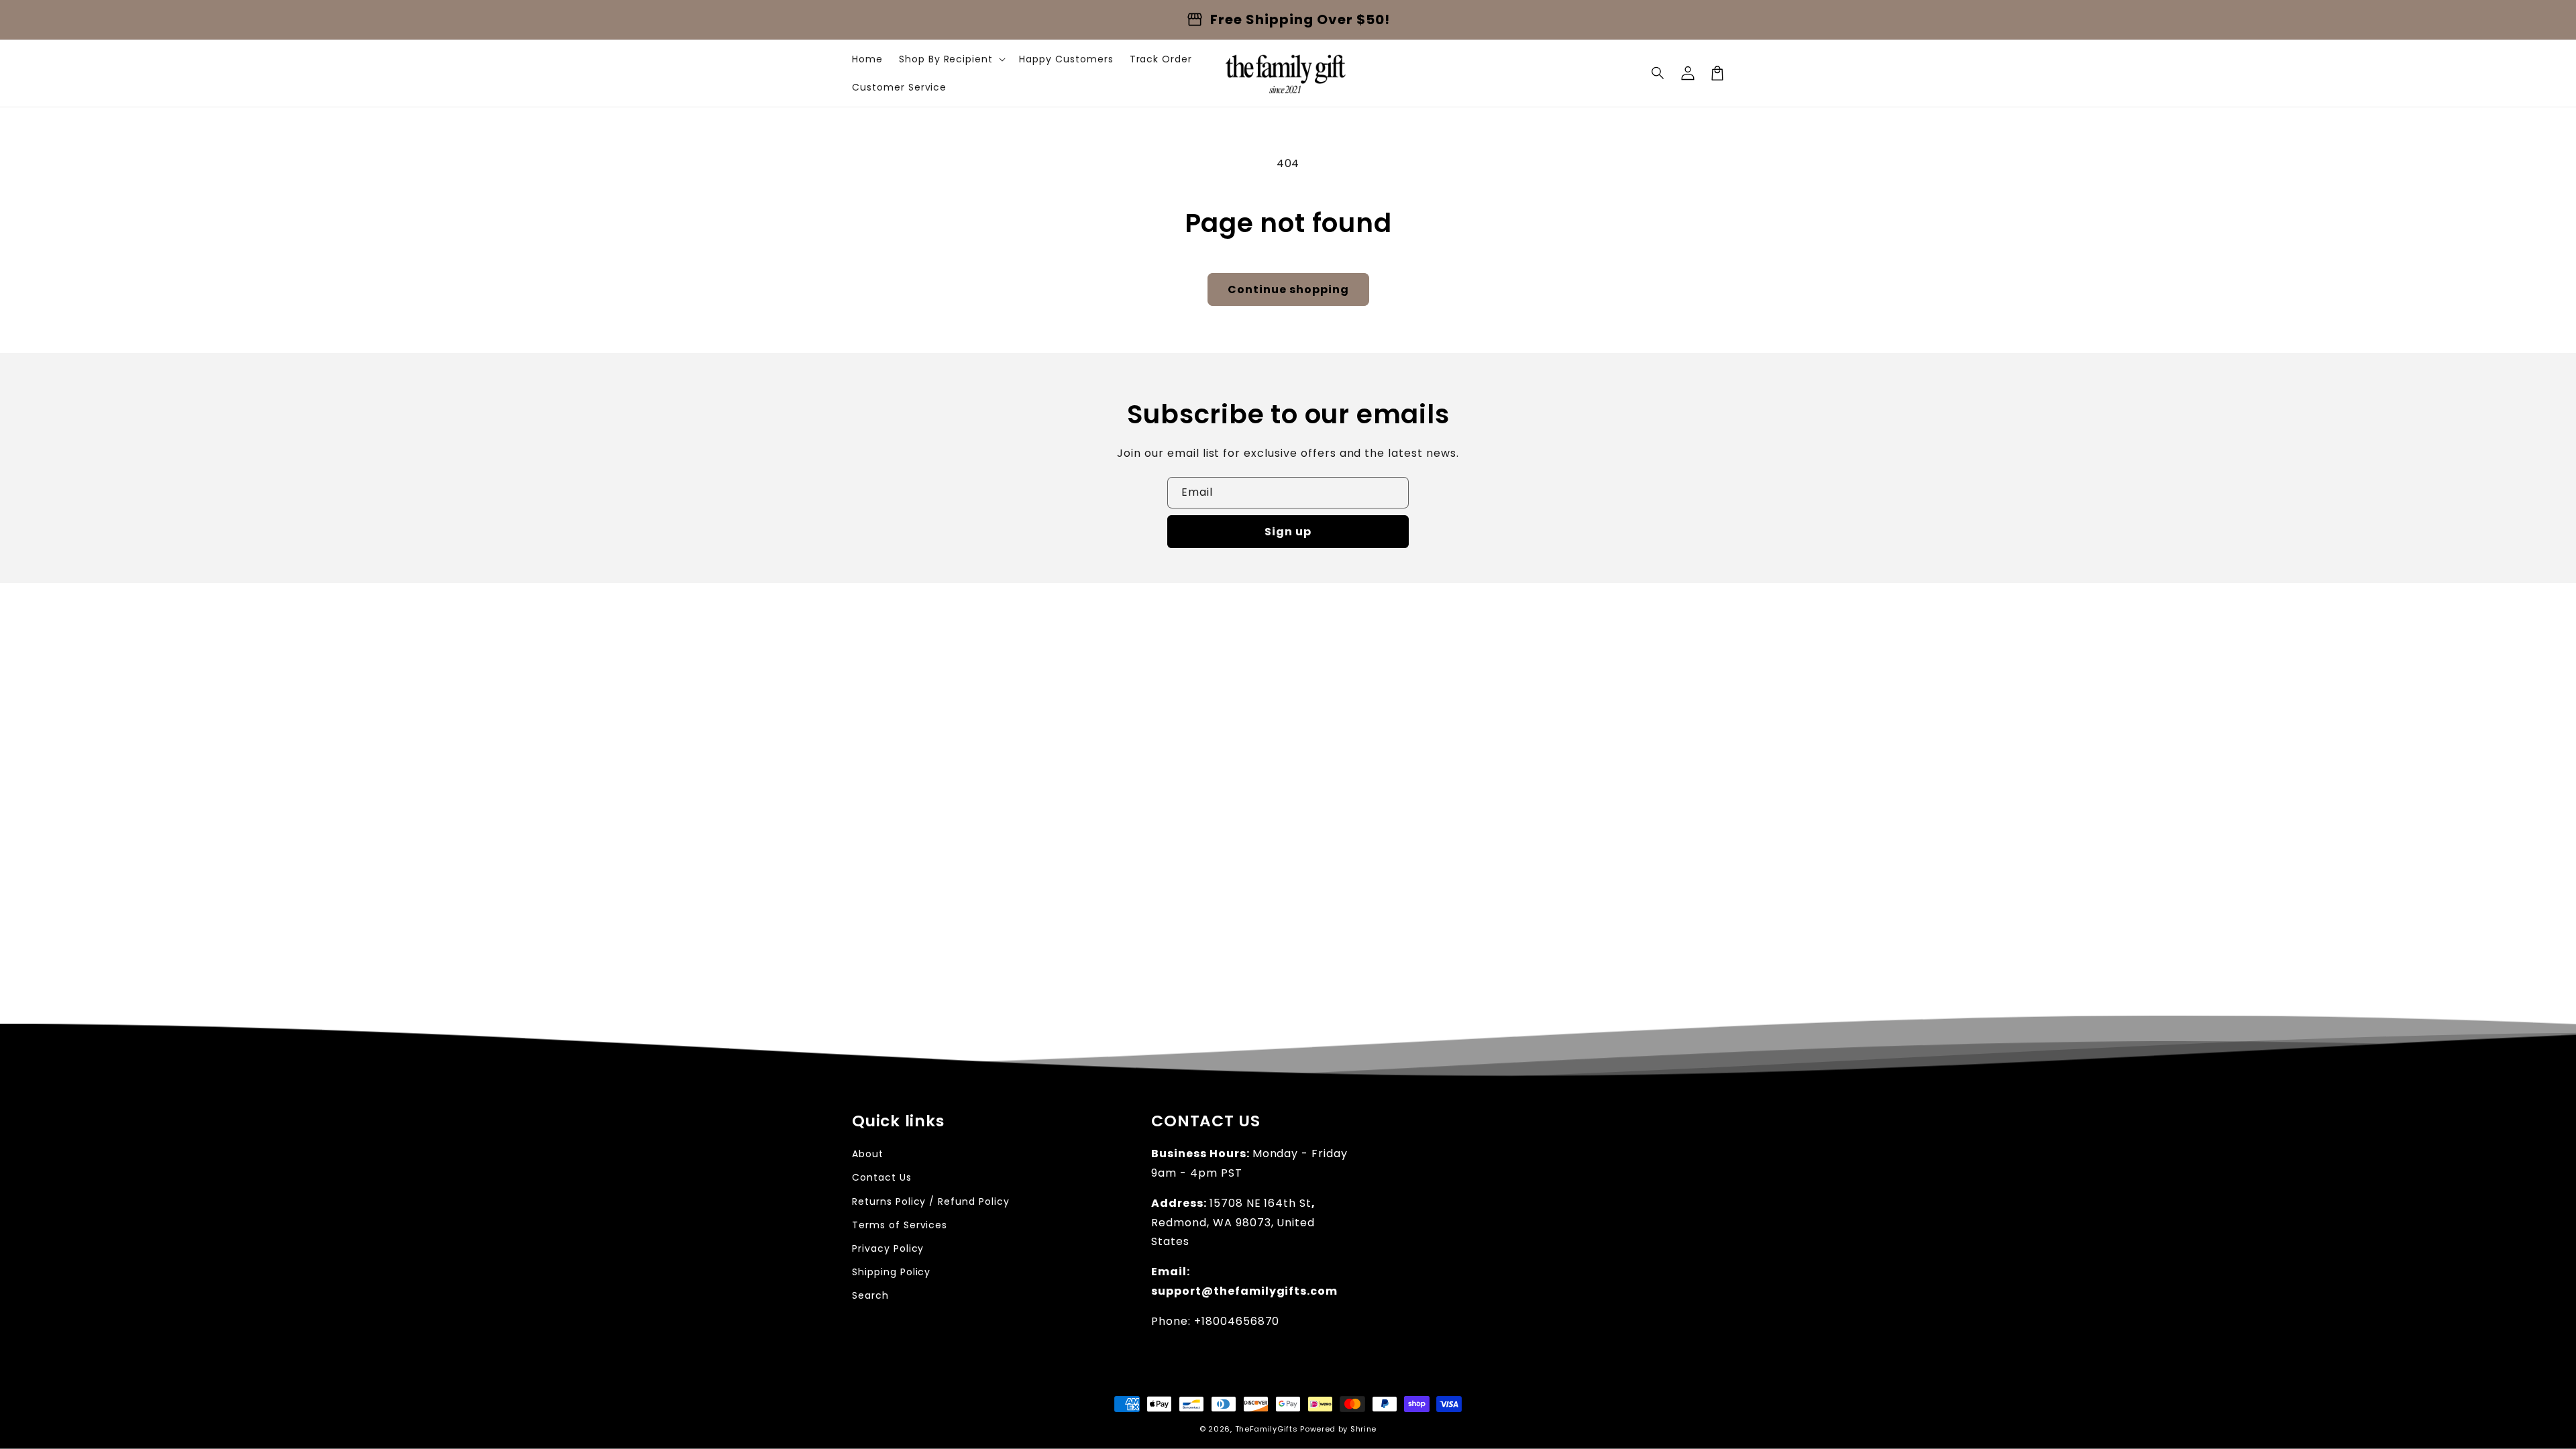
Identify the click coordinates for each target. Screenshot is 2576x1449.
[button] (1658, 73)
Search (870, 1295)
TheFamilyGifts (1267, 1429)
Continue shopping (1288, 289)
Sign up (1288, 532)
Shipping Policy (891, 1272)
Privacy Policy (888, 1248)
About (868, 1154)
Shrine (1363, 1429)
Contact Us (882, 1177)
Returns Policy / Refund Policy (931, 1201)
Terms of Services (900, 1225)
